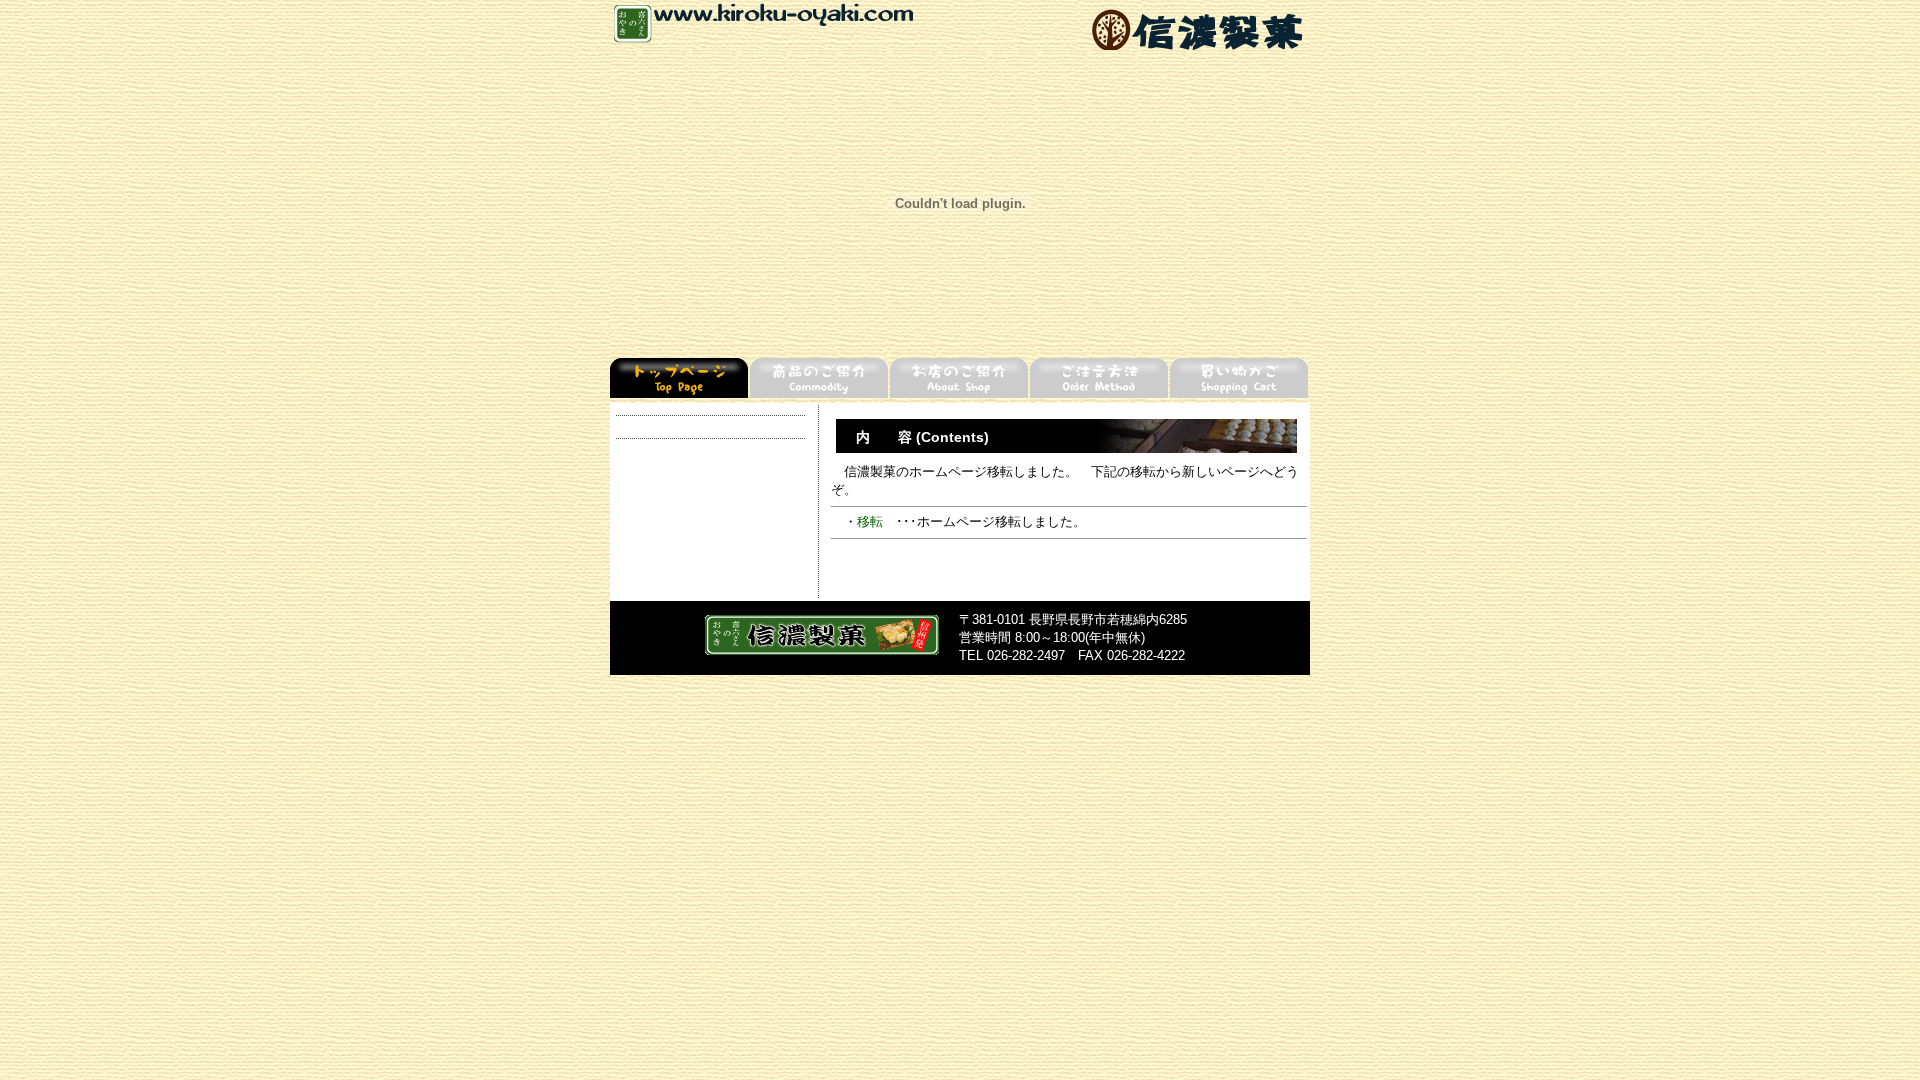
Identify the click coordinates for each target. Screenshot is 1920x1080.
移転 (870, 521)
